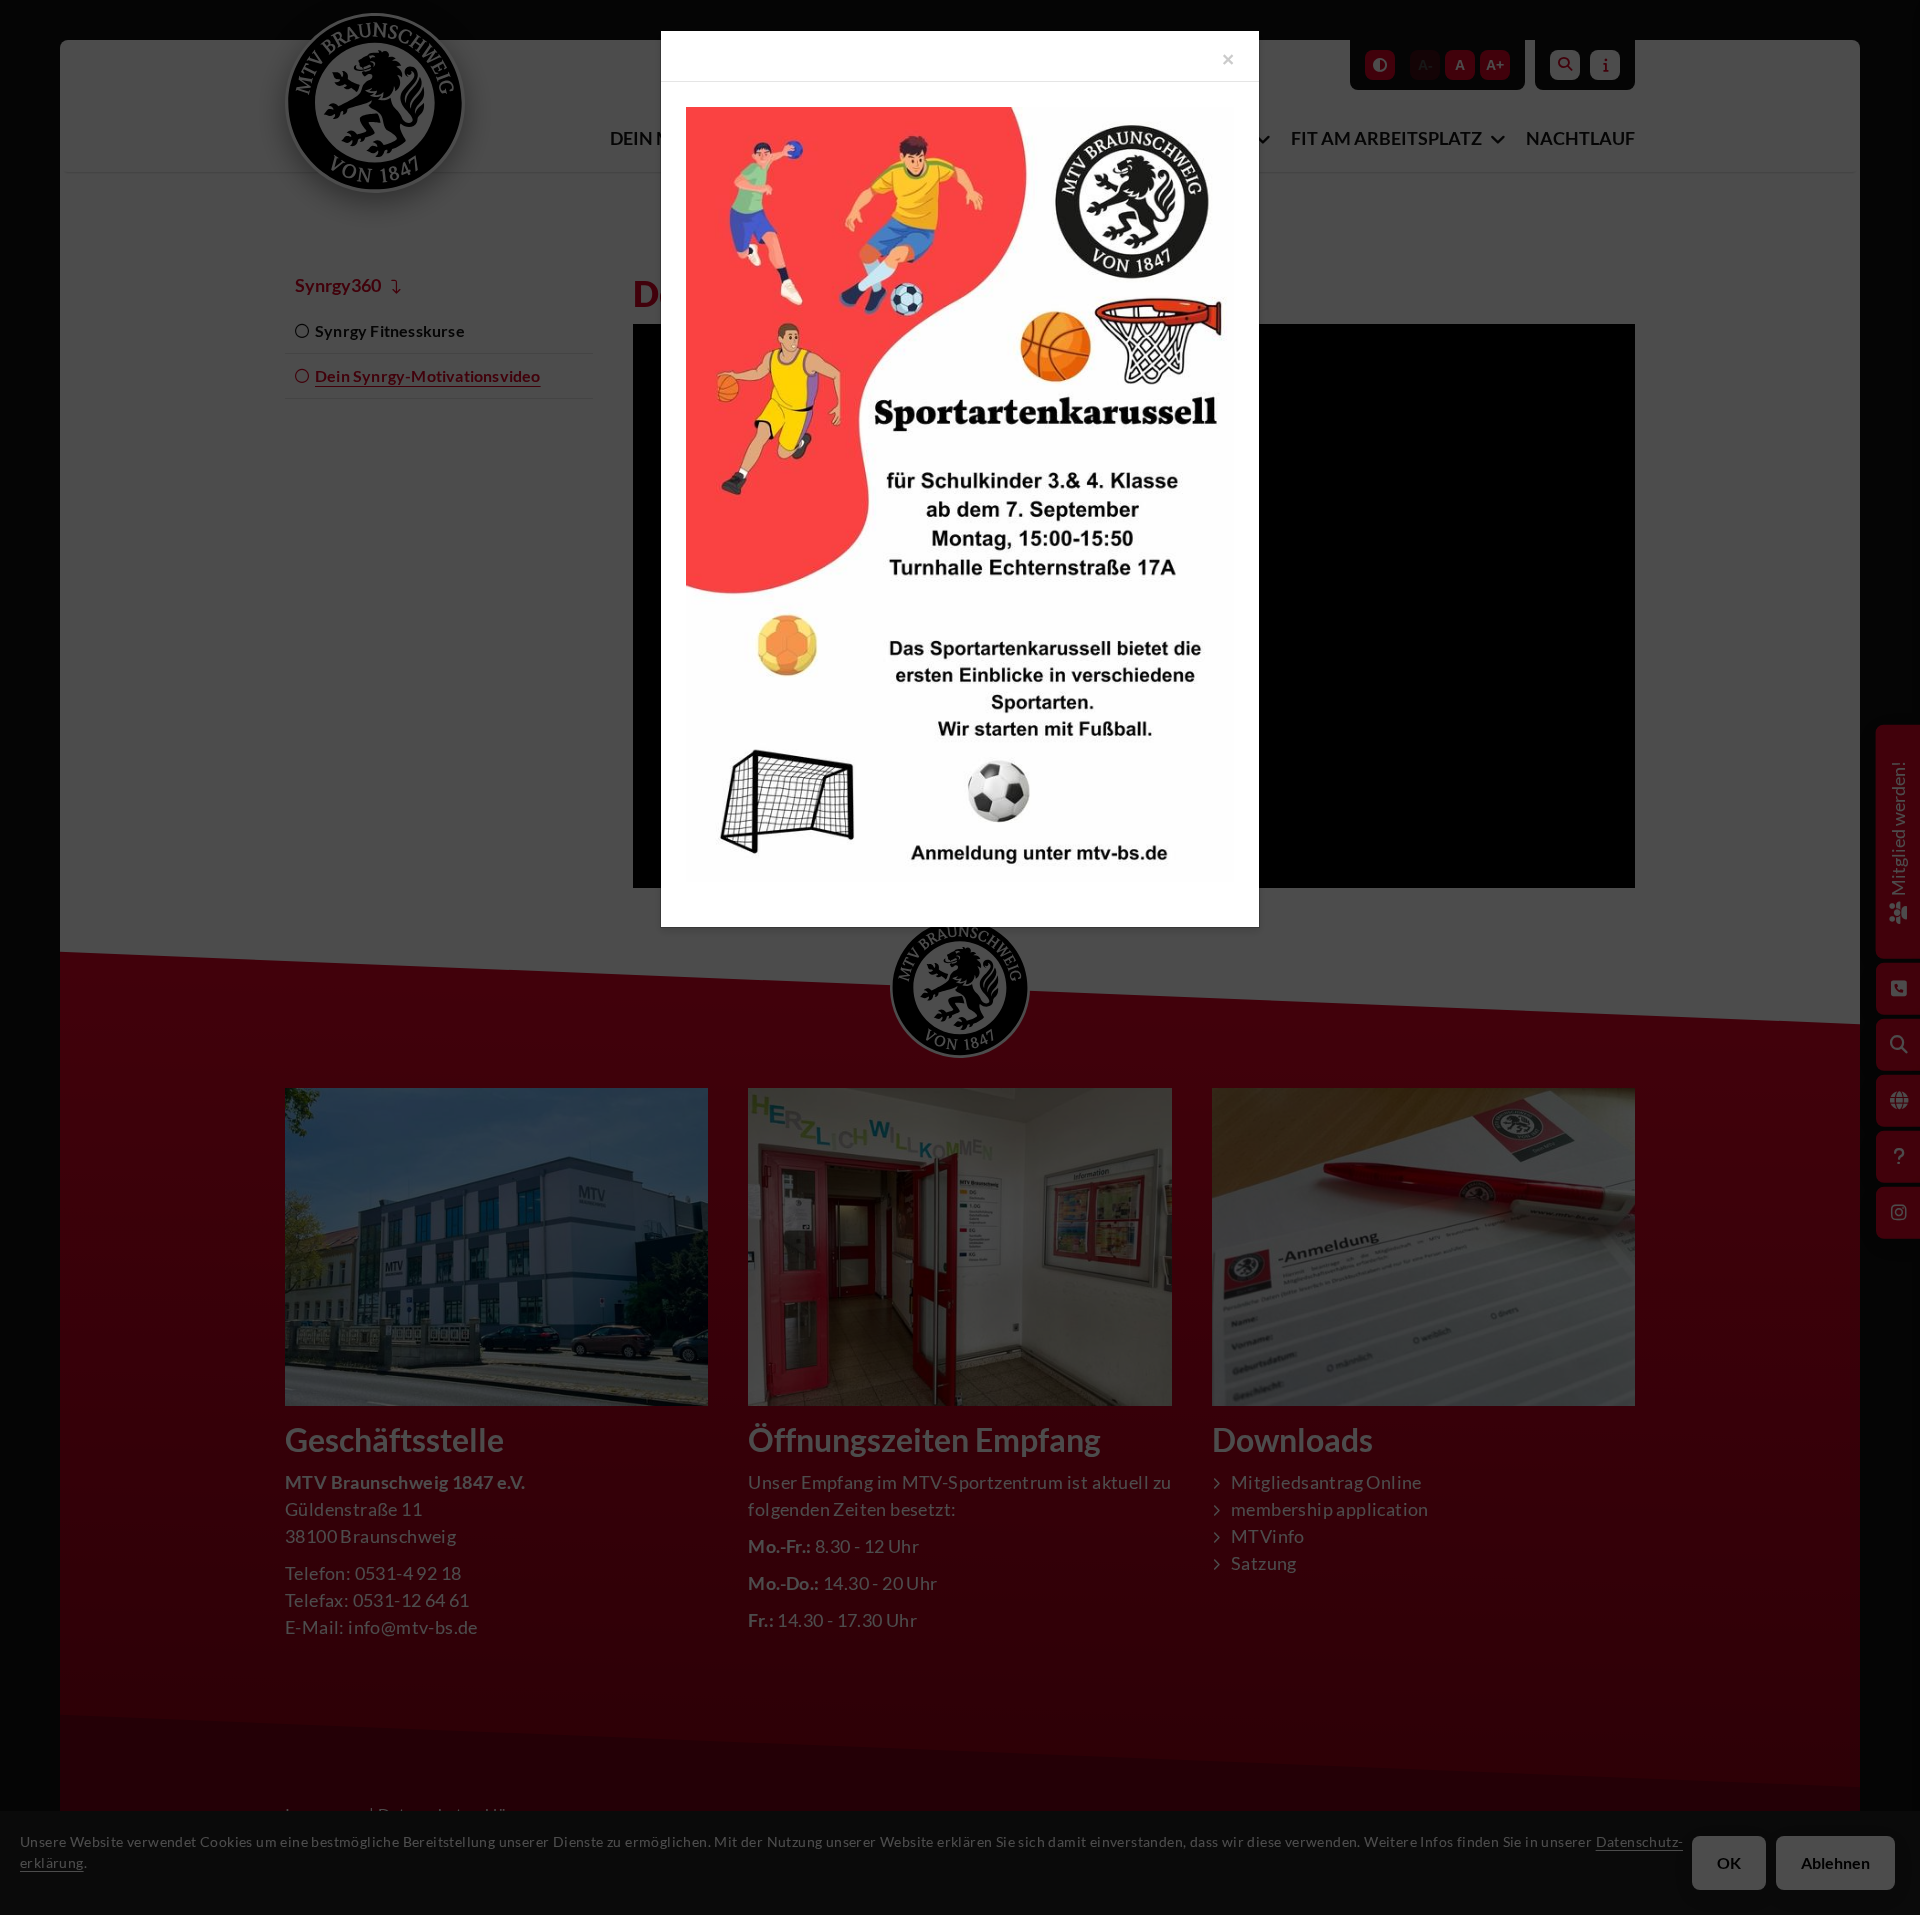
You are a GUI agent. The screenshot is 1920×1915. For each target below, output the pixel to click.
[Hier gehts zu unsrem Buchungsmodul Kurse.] (960, 494)
